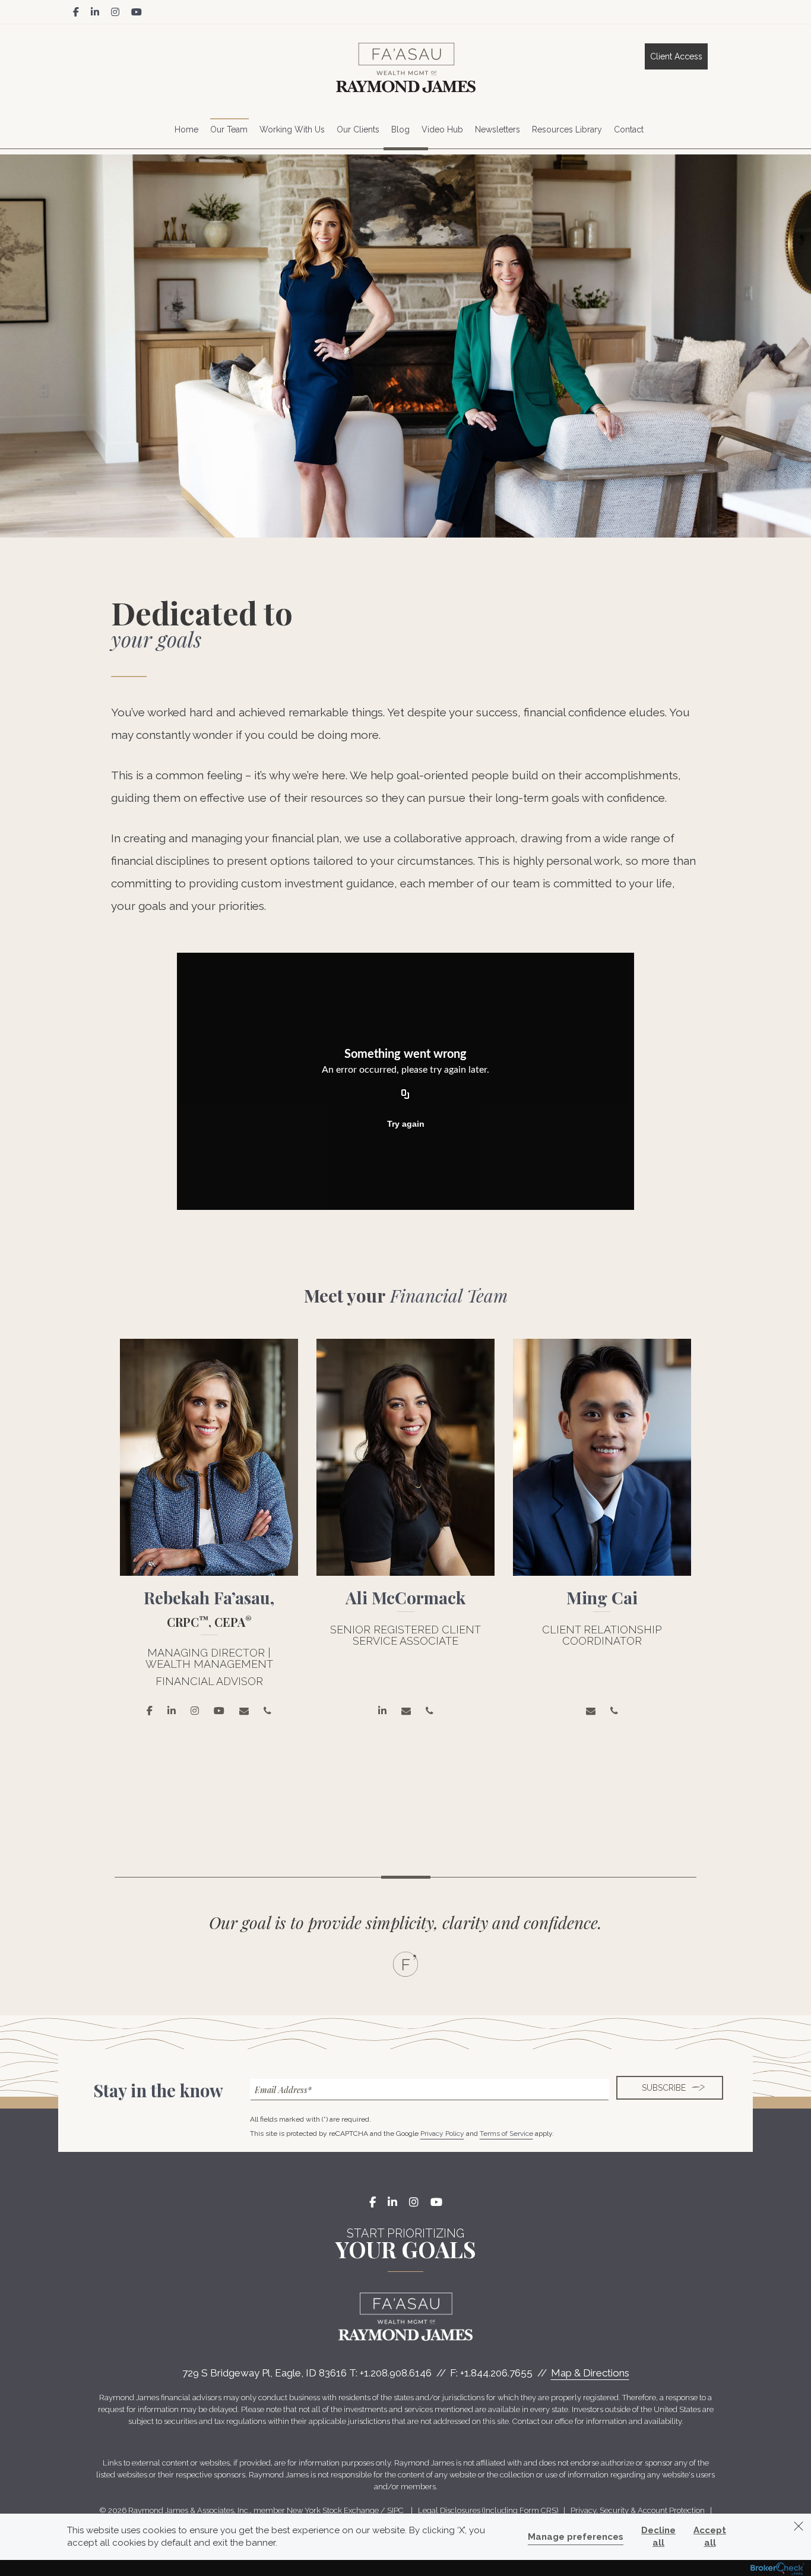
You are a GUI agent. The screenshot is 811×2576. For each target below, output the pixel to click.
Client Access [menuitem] (676, 56)
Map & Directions (590, 2373)
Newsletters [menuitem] (498, 129)
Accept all (710, 2537)
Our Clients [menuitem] (358, 129)
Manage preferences (576, 2537)
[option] (209, 1536)
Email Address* (283, 2090)
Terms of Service (506, 2134)
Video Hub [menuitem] (442, 129)
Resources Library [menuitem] (567, 129)
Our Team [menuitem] (229, 129)
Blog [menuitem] (400, 129)
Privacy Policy (442, 2134)
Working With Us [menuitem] (292, 129)
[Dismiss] (799, 2526)
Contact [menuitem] (629, 129)
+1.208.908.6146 (396, 2373)
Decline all (658, 2537)
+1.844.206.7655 (496, 2373)
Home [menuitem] (186, 129)
